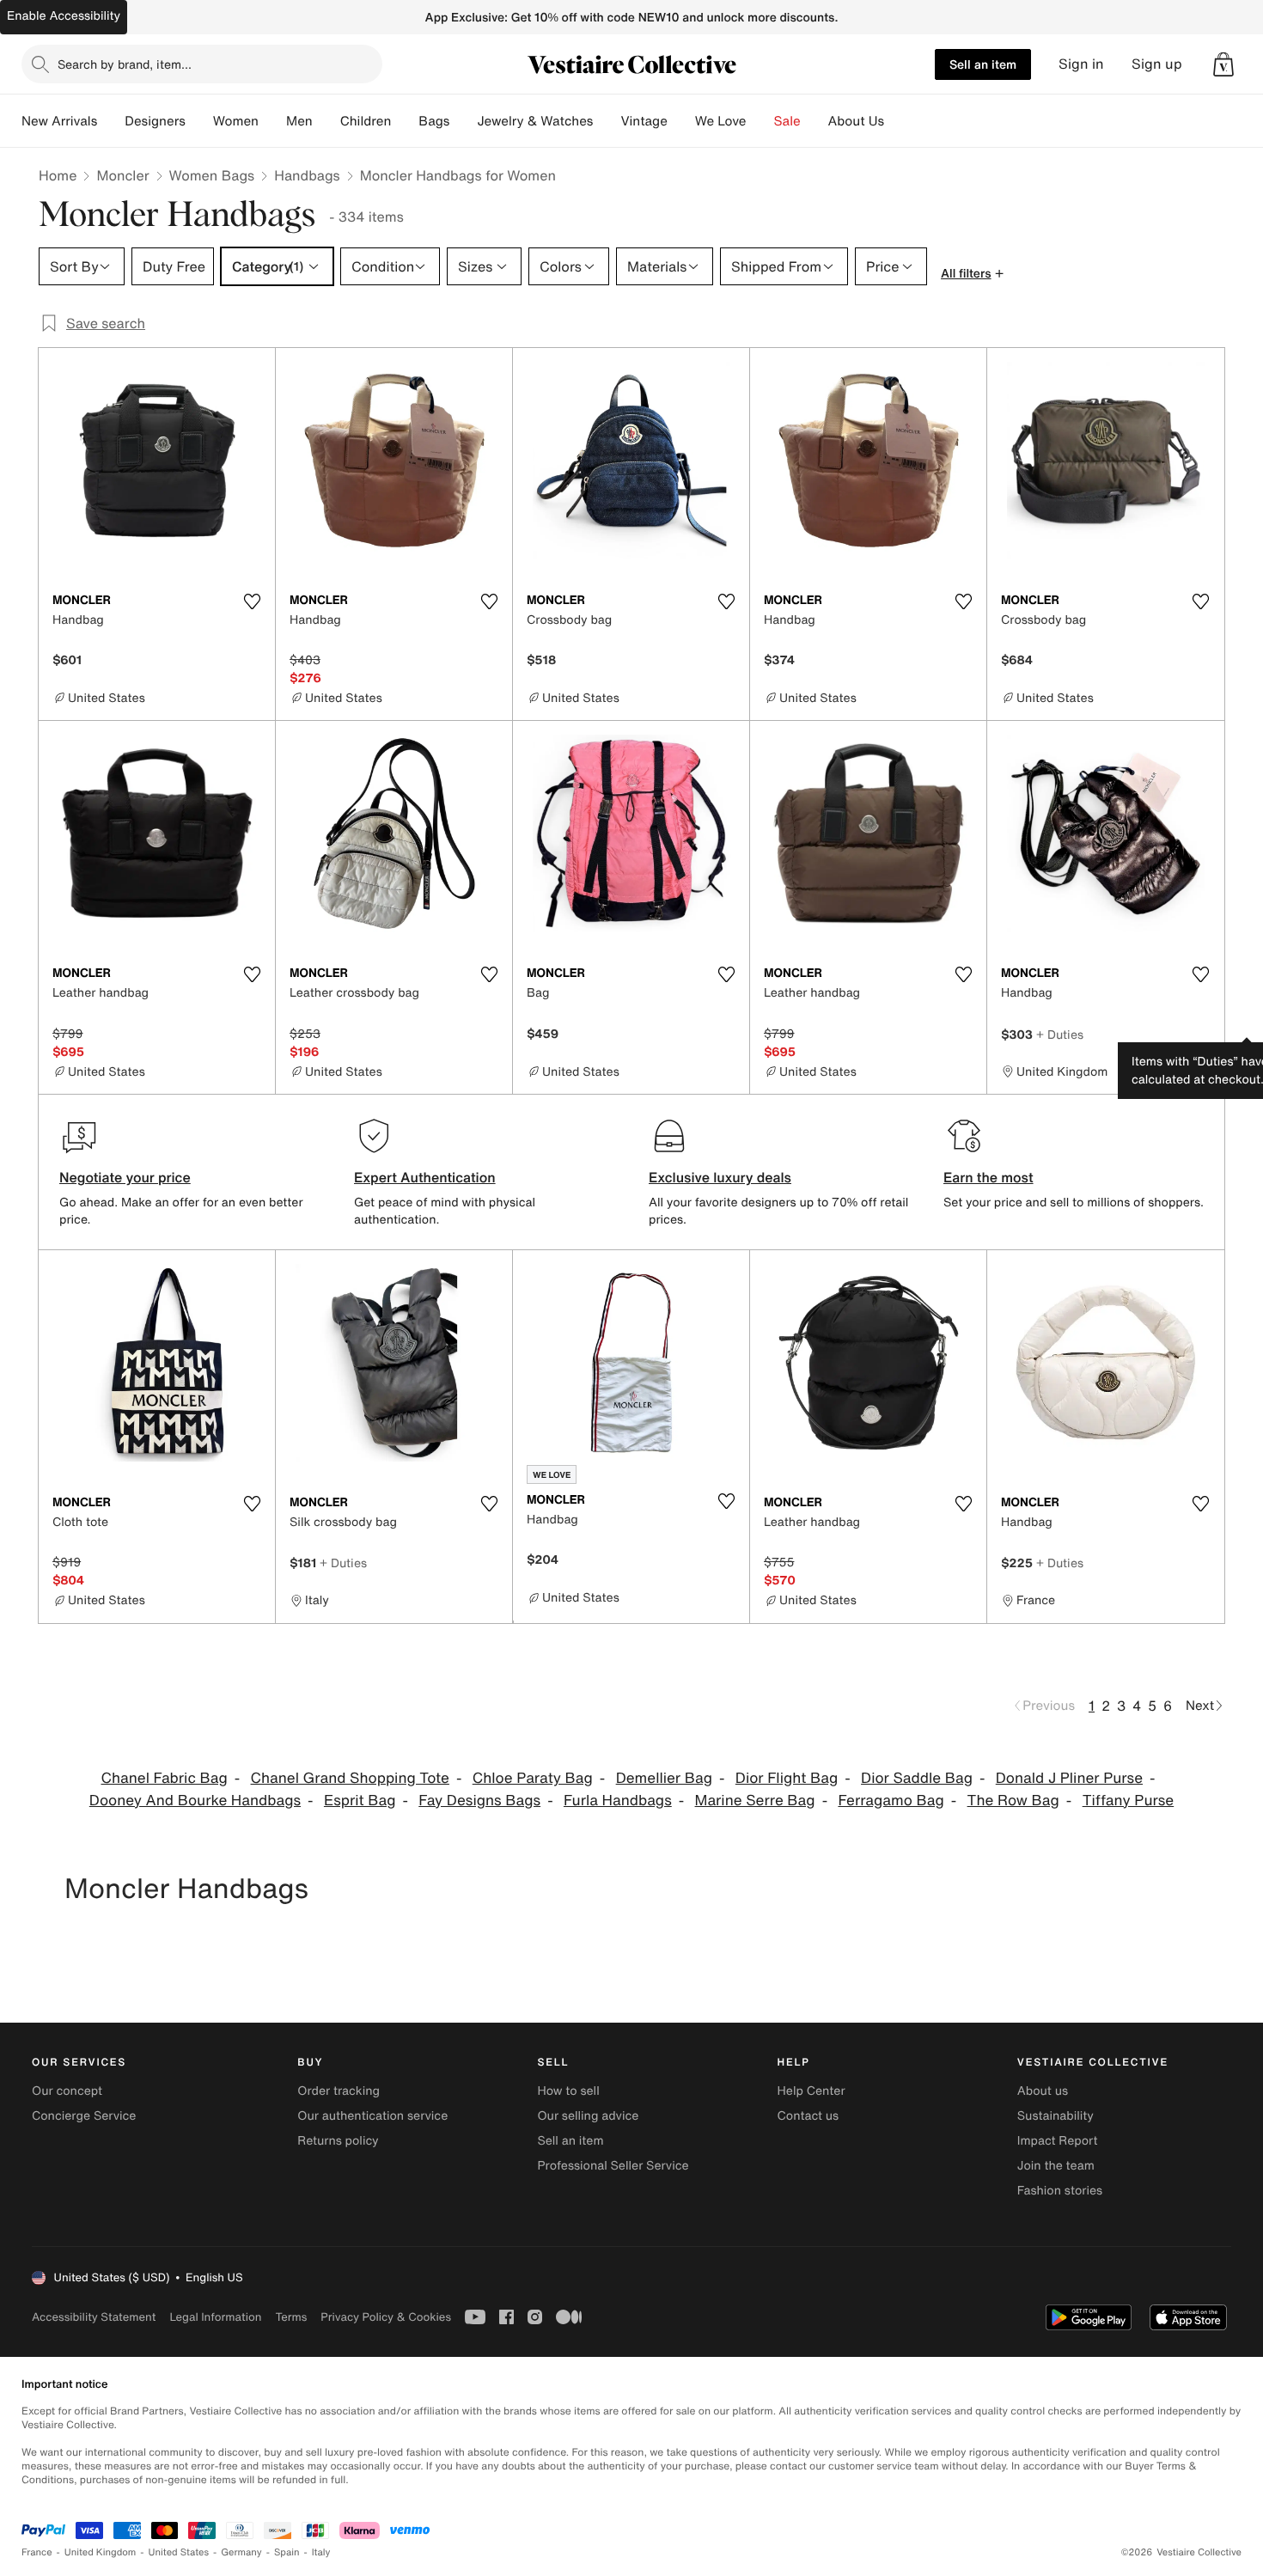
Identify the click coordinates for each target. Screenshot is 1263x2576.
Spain (287, 2552)
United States (179, 2552)
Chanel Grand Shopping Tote (350, 1778)
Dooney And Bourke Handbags (195, 1801)
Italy (321, 2552)
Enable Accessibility (64, 16)
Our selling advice (588, 2116)
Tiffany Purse (1129, 1801)
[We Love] (760, 121)
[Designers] (199, 121)
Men (299, 121)
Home (58, 175)
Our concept (67, 2091)
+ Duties (1060, 1034)
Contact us (808, 2116)
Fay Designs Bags (479, 1801)
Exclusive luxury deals (720, 1177)
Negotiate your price (125, 1177)
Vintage (644, 121)
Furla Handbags (618, 1801)
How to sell (568, 2091)
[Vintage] (681, 121)
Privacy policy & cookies (386, 2317)
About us (1043, 2091)
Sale (787, 121)
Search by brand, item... (125, 64)
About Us (856, 121)
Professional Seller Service (613, 2166)
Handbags (307, 175)
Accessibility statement (94, 2317)
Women (236, 121)
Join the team (1056, 2166)
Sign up (1157, 64)
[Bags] (463, 121)
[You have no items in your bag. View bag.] (1223, 64)
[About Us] (898, 121)
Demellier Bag (664, 1778)
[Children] (405, 121)
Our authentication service (372, 2116)
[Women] (272, 121)
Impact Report (1058, 2141)
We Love (721, 121)
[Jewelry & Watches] (607, 121)
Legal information (215, 2317)
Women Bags (212, 175)
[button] (1223, 64)
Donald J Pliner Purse (1069, 1778)
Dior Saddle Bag (917, 1778)
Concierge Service (84, 2116)
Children (366, 121)
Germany (241, 2552)
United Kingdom (101, 2552)
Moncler (122, 175)
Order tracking (339, 2091)
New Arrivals (59, 121)
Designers (155, 121)
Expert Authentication (425, 1177)
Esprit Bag (360, 1801)
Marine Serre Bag (755, 1801)
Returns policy (338, 2141)
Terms (291, 2317)
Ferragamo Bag (891, 1801)
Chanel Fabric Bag (165, 1778)
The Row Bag (1013, 1801)
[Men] (326, 121)
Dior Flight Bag (787, 1778)
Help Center (811, 2091)
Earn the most (988, 1177)
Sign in (1081, 64)
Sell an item (983, 64)
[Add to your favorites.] (252, 601)
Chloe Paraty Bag (533, 1778)
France (37, 2552)
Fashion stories (1060, 2191)
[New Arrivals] (111, 121)
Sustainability (1056, 2116)
